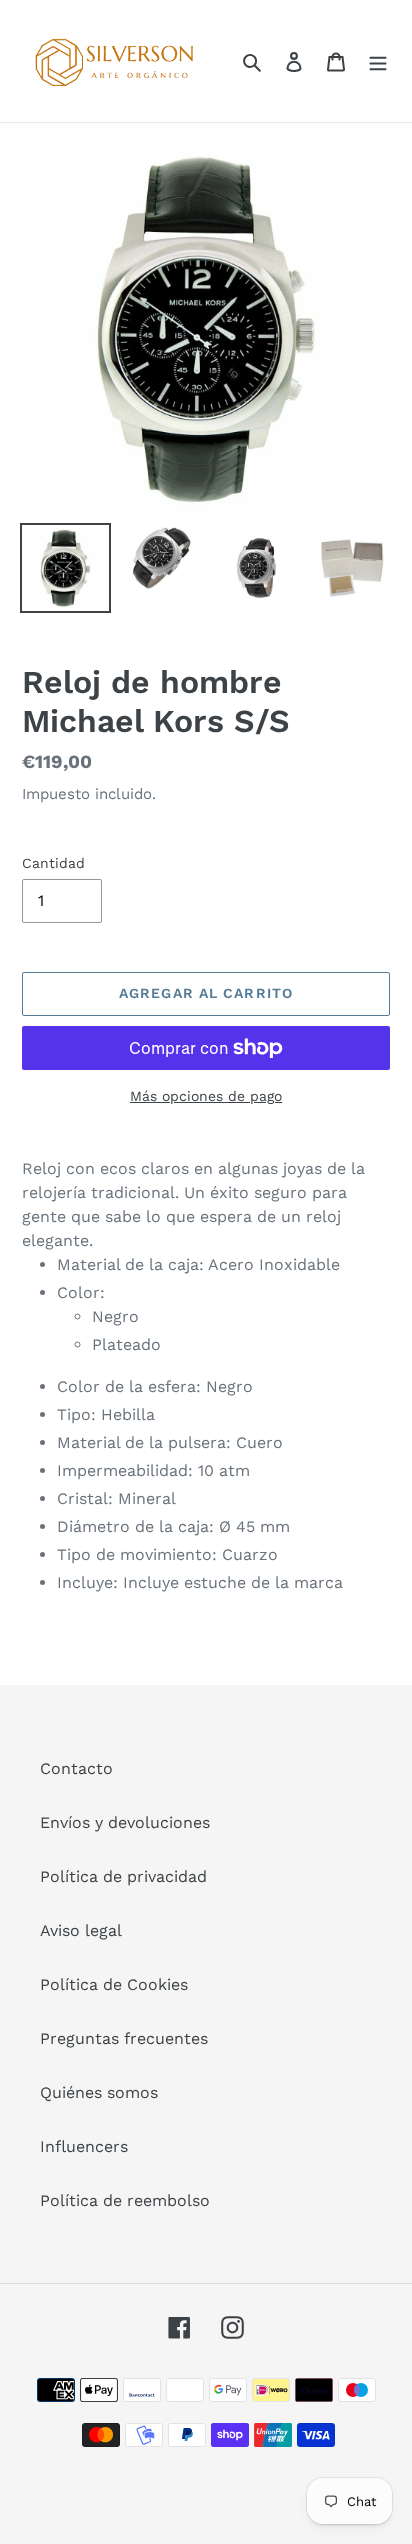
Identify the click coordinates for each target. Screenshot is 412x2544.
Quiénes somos (99, 2092)
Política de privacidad (123, 1876)
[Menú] (378, 61)
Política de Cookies (114, 1984)
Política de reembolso (125, 2200)
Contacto (76, 1768)
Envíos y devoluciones (125, 1822)
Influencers (84, 2146)
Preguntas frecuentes (124, 2038)
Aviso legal (81, 1930)
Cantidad (53, 863)
